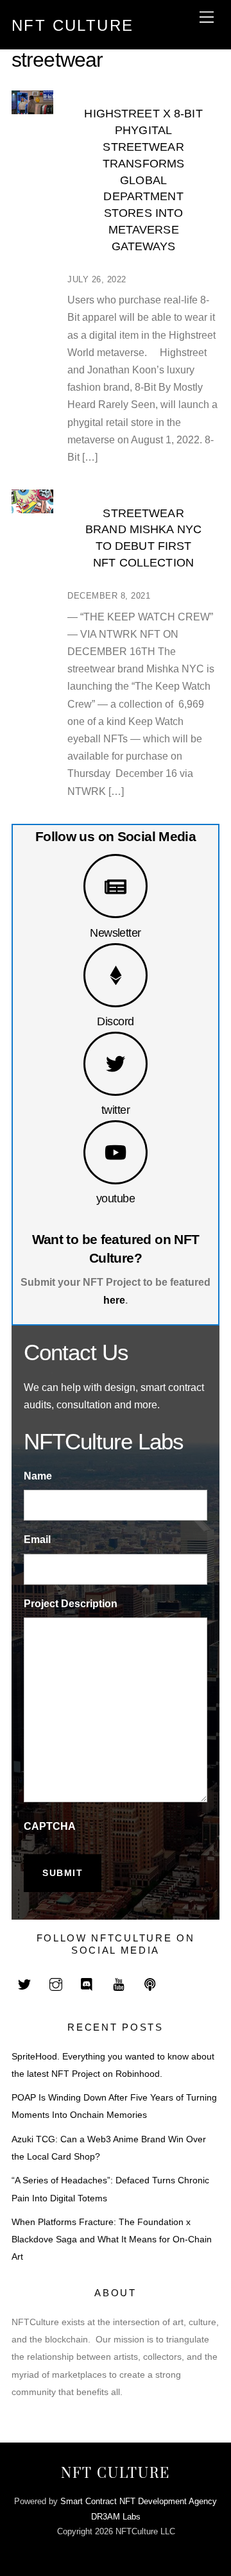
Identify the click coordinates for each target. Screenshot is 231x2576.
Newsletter (116, 933)
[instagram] (56, 1983)
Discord (115, 1021)
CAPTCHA (50, 1826)
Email (37, 1540)
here (114, 1300)
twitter (116, 1110)
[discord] (87, 1983)
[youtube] (119, 1983)
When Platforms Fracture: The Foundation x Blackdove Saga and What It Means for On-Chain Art (112, 2239)
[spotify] (150, 1983)
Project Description (71, 1604)
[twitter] (24, 1983)
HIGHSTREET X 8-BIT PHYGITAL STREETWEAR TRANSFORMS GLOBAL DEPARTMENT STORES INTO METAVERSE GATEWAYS (143, 179)
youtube (116, 1198)
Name (38, 1476)
